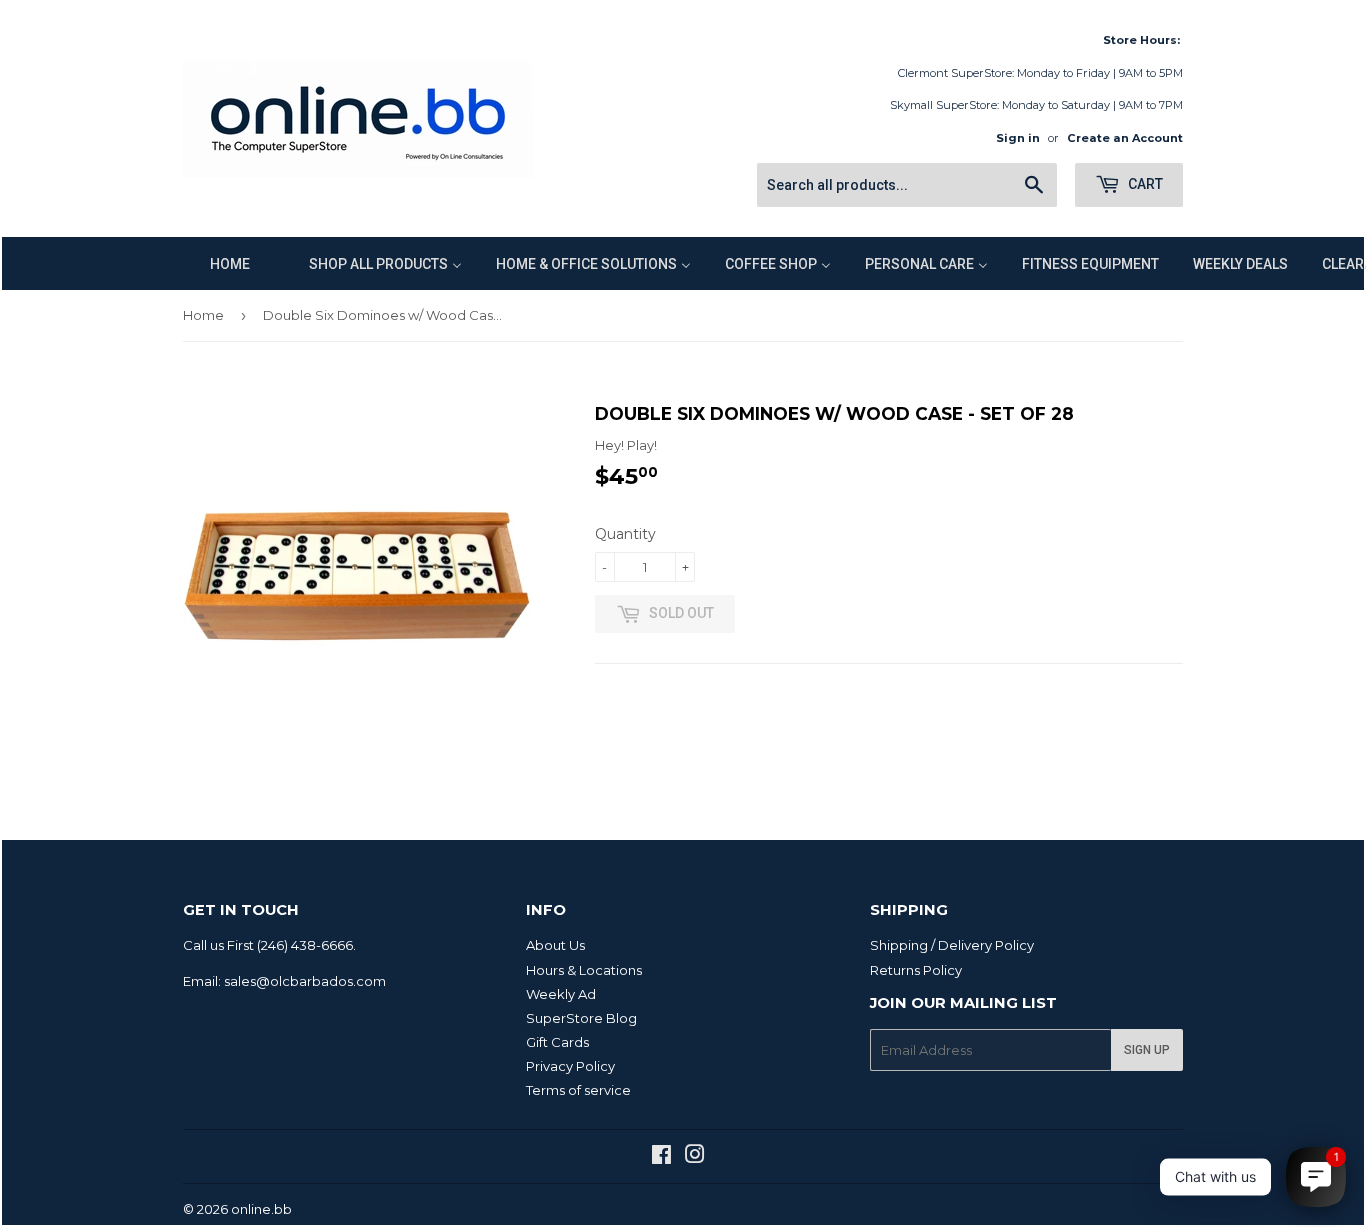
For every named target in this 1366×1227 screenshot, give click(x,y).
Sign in (1018, 138)
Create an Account (1125, 138)
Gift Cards (557, 1042)
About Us (555, 945)
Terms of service (578, 1090)
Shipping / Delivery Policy (952, 945)
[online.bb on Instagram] (695, 1157)
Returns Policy (916, 970)
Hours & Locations (584, 970)
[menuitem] (217, 263)
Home (203, 315)
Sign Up (1147, 1050)
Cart (1144, 184)
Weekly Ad (561, 994)
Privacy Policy (570, 1066)
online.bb (261, 1209)
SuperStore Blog (581, 1018)
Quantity (625, 534)
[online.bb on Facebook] (661, 1157)
